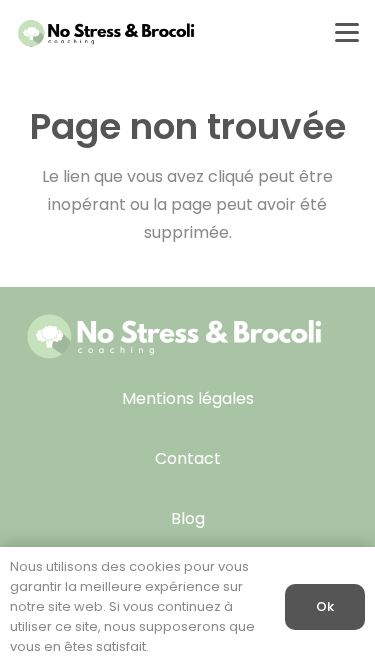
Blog (188, 518)
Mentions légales (188, 398)
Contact (188, 458)
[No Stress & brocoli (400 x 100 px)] (106, 33)
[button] (347, 33)
